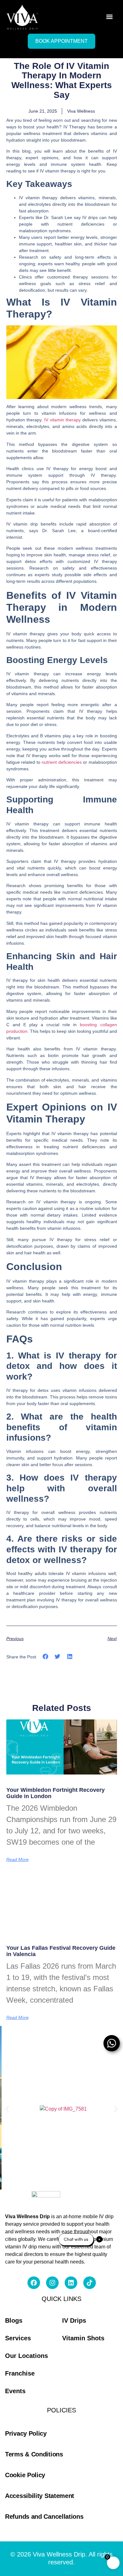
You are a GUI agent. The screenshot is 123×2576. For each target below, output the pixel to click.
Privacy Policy (26, 2433)
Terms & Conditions (34, 2454)
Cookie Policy (25, 2475)
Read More (18, 1859)
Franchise (20, 2373)
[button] (109, 17)
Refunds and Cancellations (44, 2517)
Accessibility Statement (40, 2496)
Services (18, 2338)
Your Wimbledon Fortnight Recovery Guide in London (56, 1793)
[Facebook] (34, 2283)
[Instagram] (52, 2283)
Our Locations (26, 2356)
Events (15, 2391)
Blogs (14, 2320)
